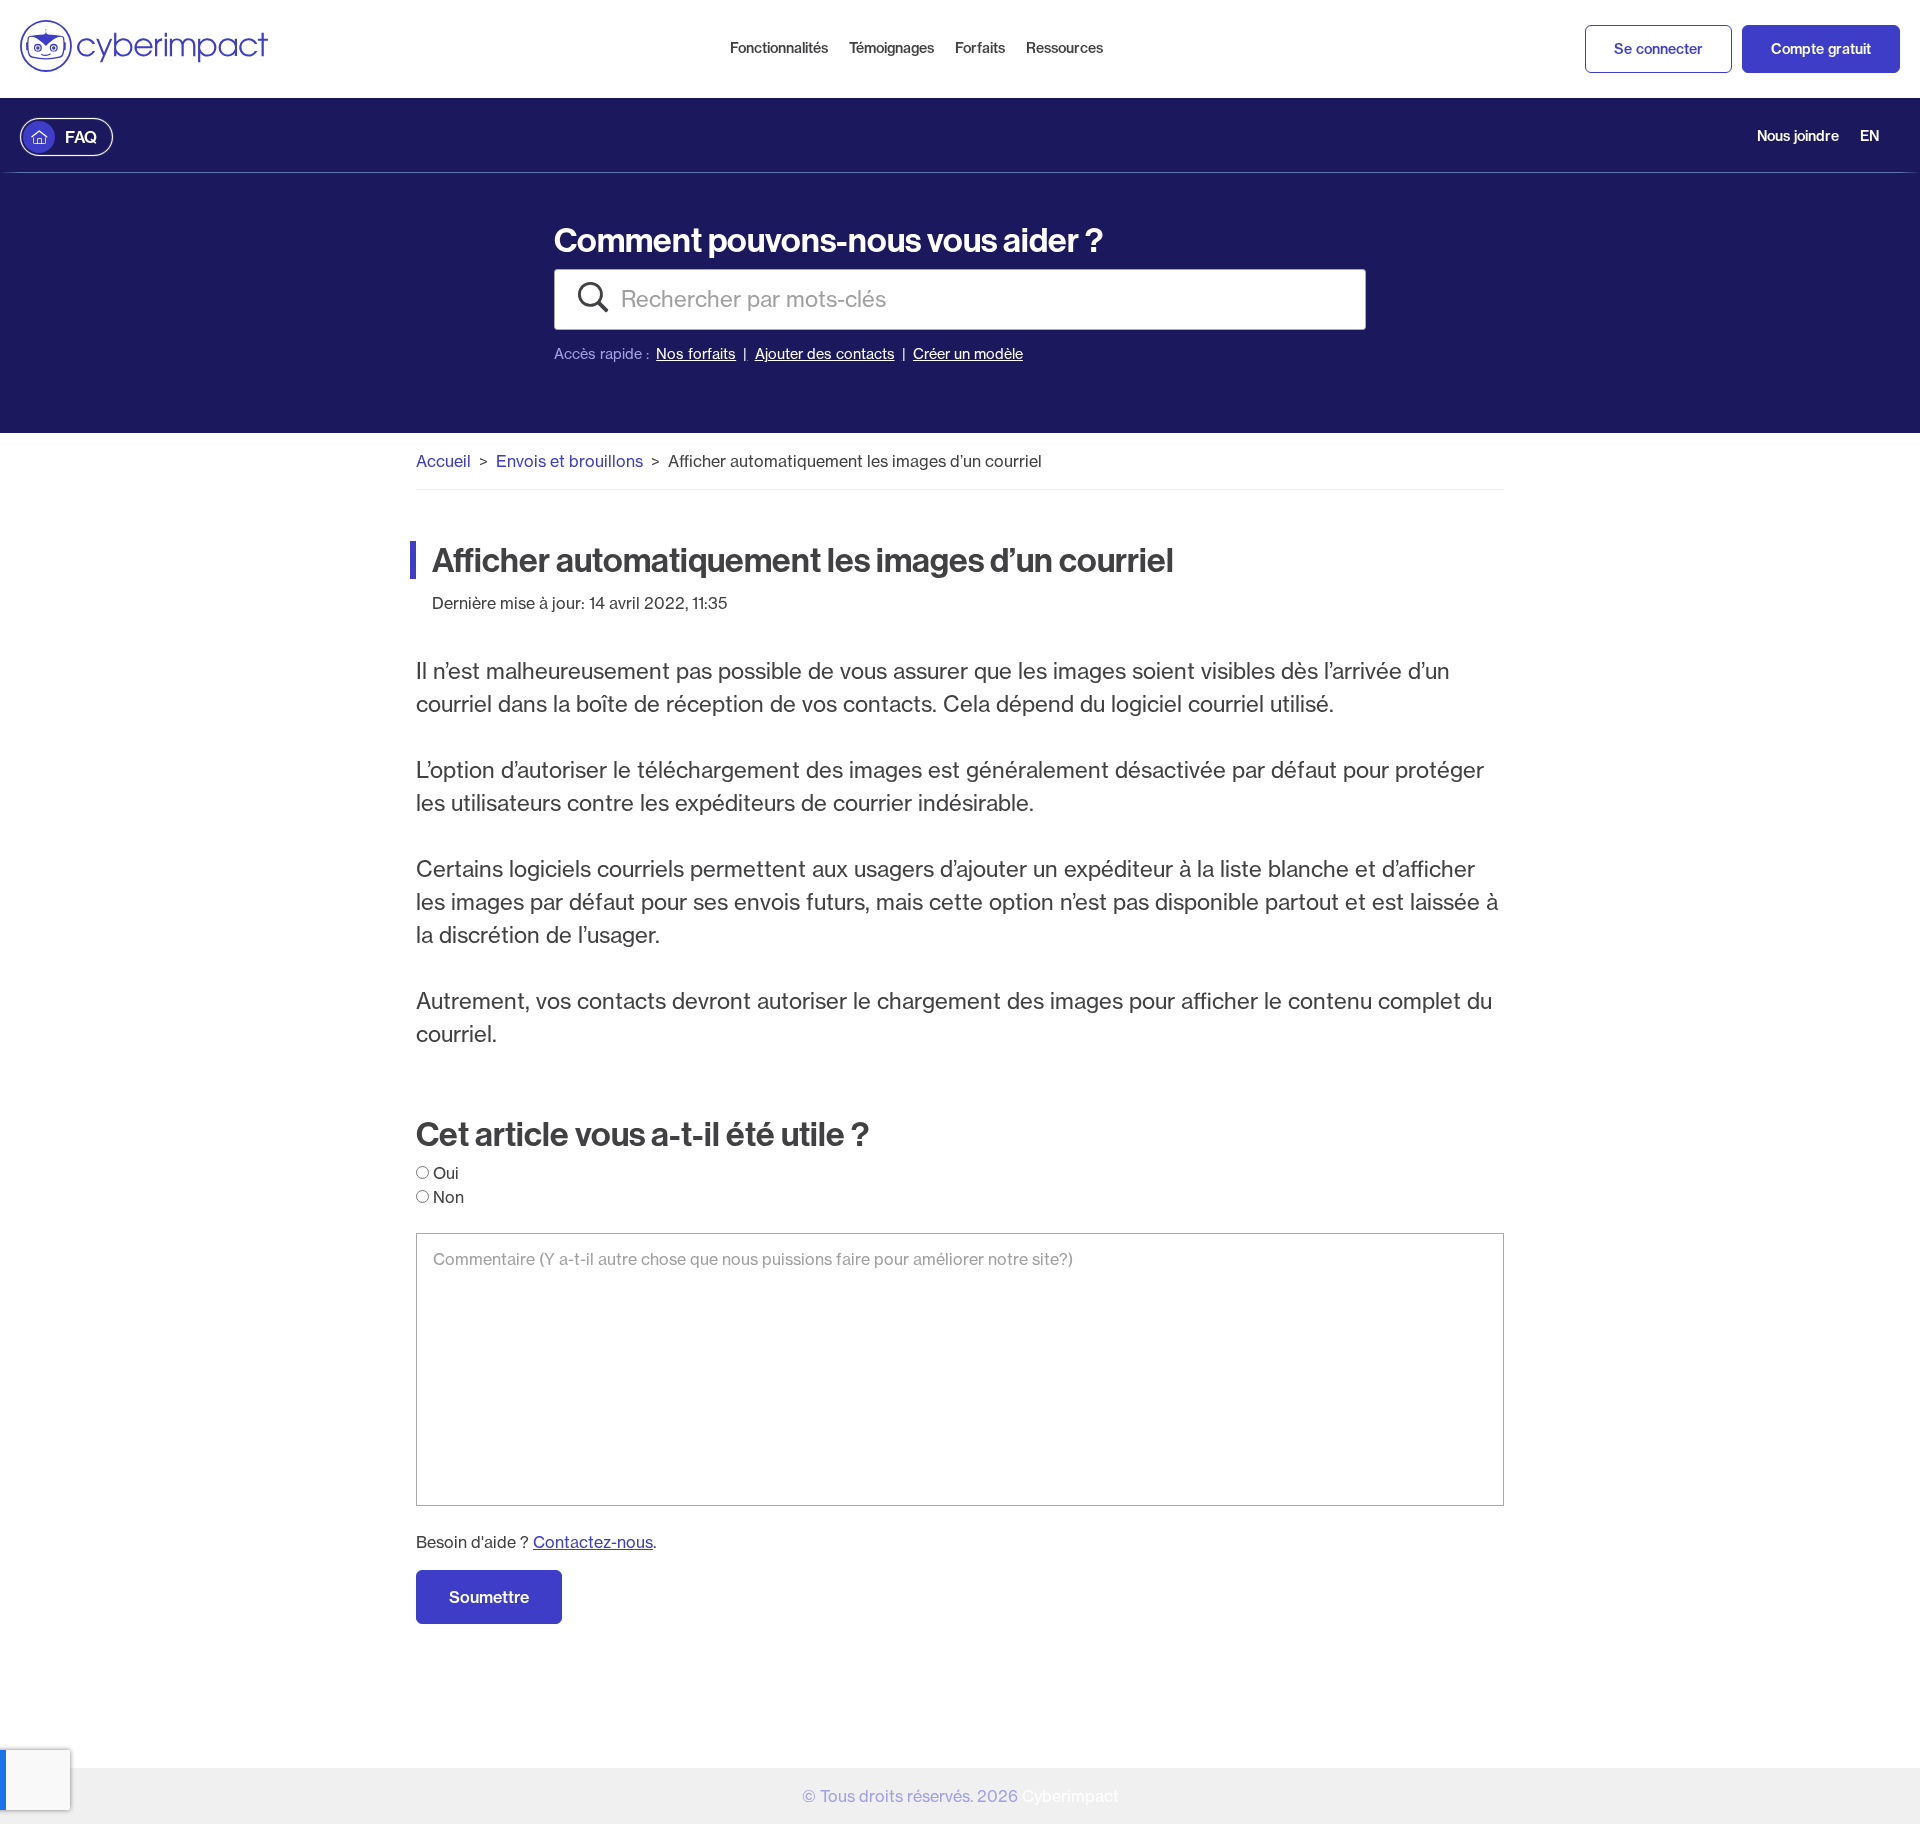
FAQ (81, 137)
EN (1869, 136)
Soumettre (489, 1597)
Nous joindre (1798, 136)
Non (446, 1197)
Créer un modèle (968, 354)
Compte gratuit (1821, 49)
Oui (444, 1173)
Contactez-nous (593, 1542)
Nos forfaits (696, 354)
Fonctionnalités (779, 48)
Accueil (443, 461)
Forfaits (980, 48)
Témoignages (891, 48)
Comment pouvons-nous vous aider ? (828, 239)
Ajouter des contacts (825, 354)
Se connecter (1658, 49)
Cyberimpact (1070, 1796)
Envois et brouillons (569, 461)
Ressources (1064, 48)
